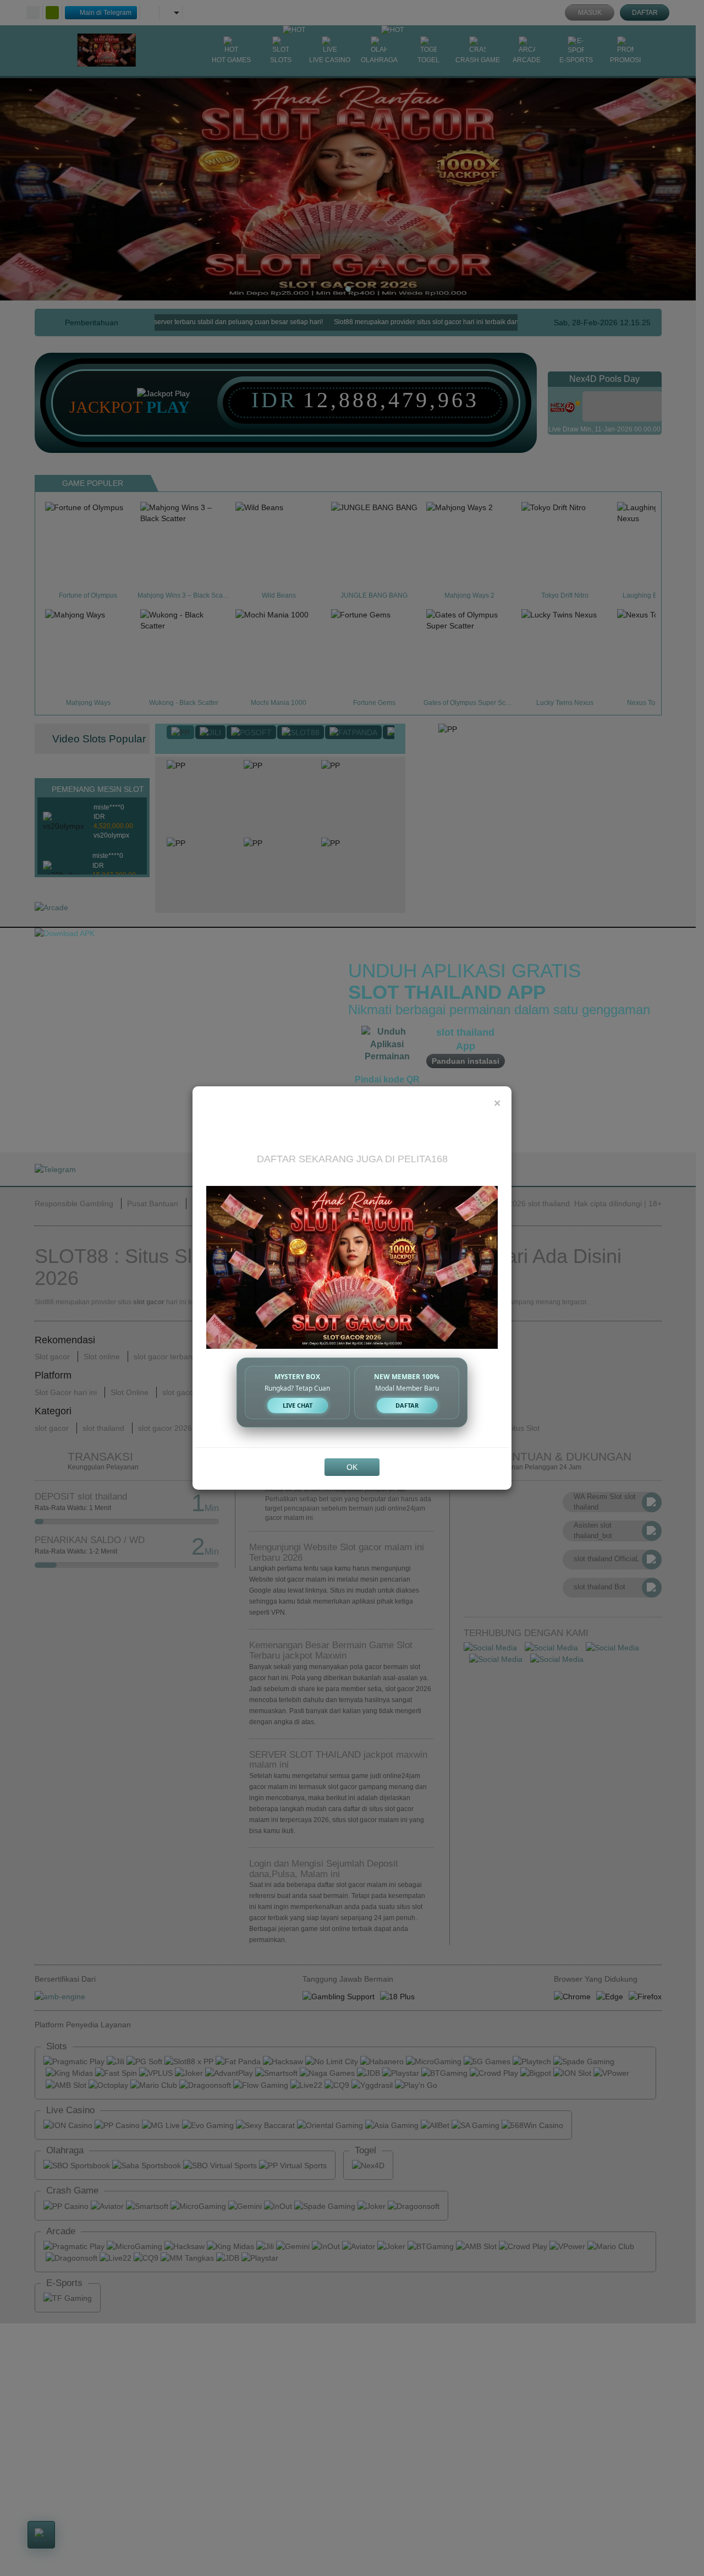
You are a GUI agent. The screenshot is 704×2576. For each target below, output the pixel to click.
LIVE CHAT (298, 1405)
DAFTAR (407, 1405)
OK (352, 1467)
